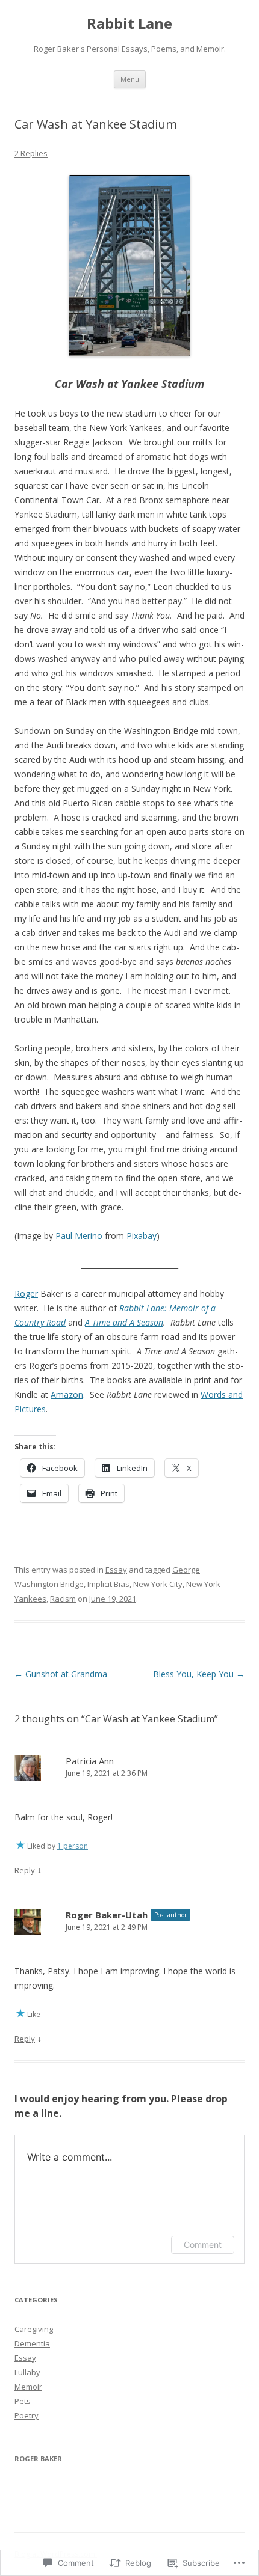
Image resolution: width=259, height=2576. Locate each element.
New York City (158, 1584)
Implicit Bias (108, 1584)
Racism (63, 1599)
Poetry (27, 2415)
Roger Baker (38, 2458)
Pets (23, 2401)
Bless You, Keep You (199, 1674)
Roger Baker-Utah (107, 1915)
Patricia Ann (90, 1761)
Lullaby (27, 2372)
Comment (203, 2244)
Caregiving (34, 2329)
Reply (25, 1870)
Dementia (32, 2343)
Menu (130, 79)
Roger (26, 1293)
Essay (116, 1570)
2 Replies (31, 153)
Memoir (28, 2387)
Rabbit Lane (129, 24)
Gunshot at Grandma (61, 1674)
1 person (73, 1846)
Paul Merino (79, 1236)
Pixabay (142, 1236)
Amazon (67, 1394)
